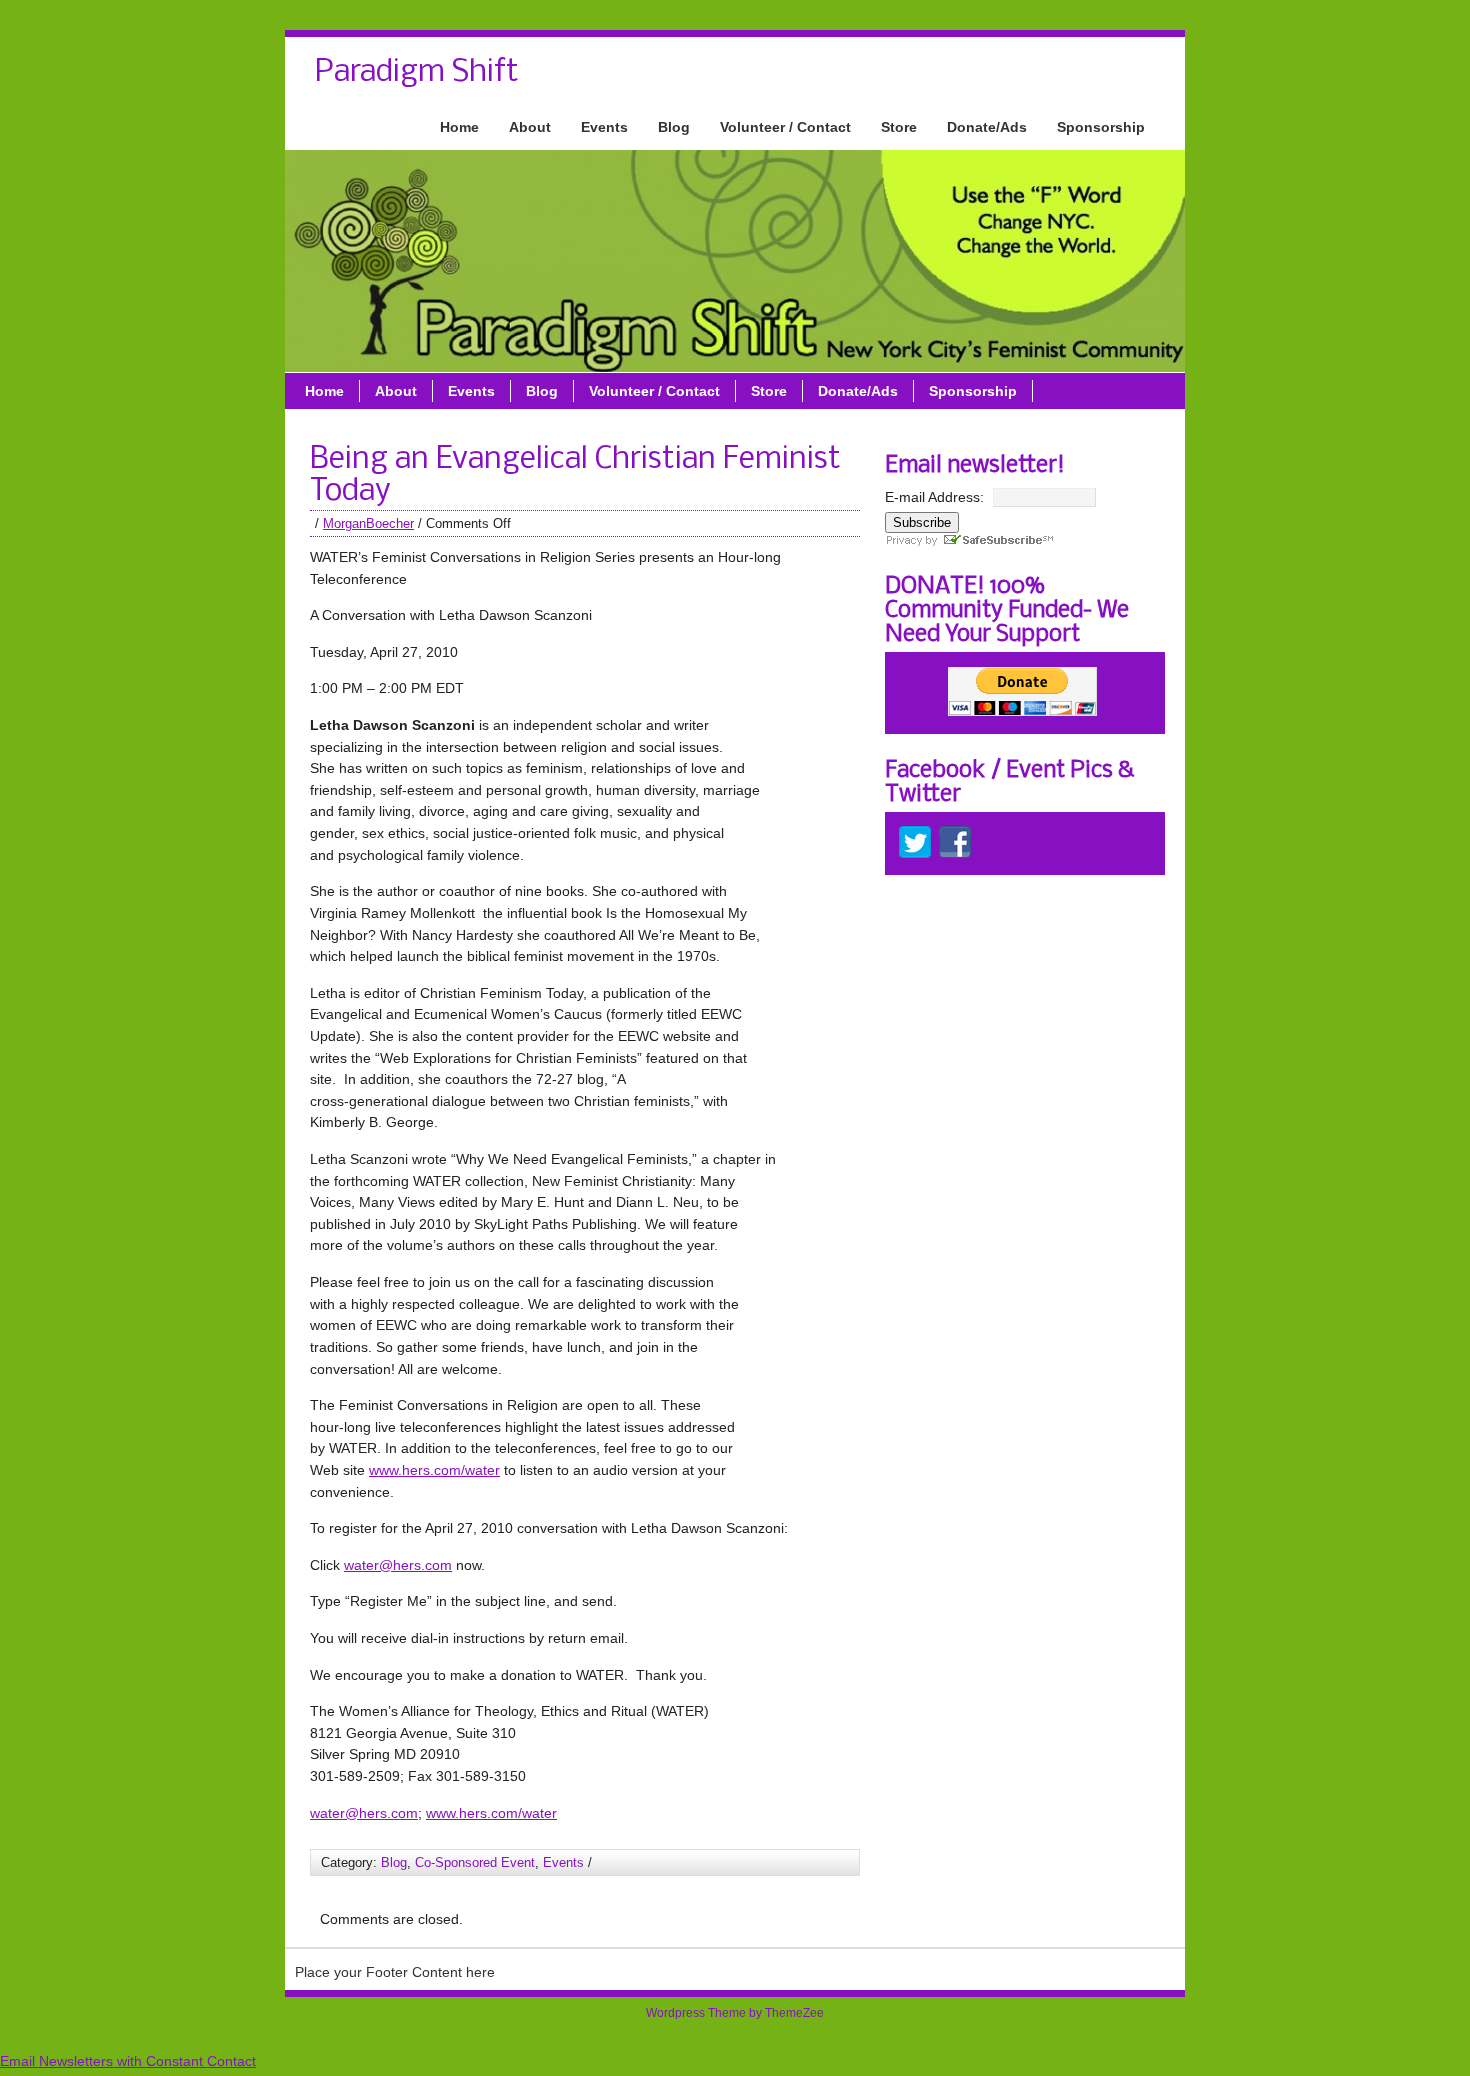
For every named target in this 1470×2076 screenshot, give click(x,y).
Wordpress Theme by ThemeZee (735, 2013)
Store (899, 127)
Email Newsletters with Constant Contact (128, 2061)
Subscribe (922, 522)
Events (604, 127)
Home (459, 127)
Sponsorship (1101, 127)
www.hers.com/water (434, 1470)
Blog (674, 127)
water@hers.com (398, 1565)
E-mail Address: (934, 497)
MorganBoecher (368, 523)
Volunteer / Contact (785, 127)
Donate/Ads (987, 127)
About (530, 127)
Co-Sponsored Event (475, 1862)
